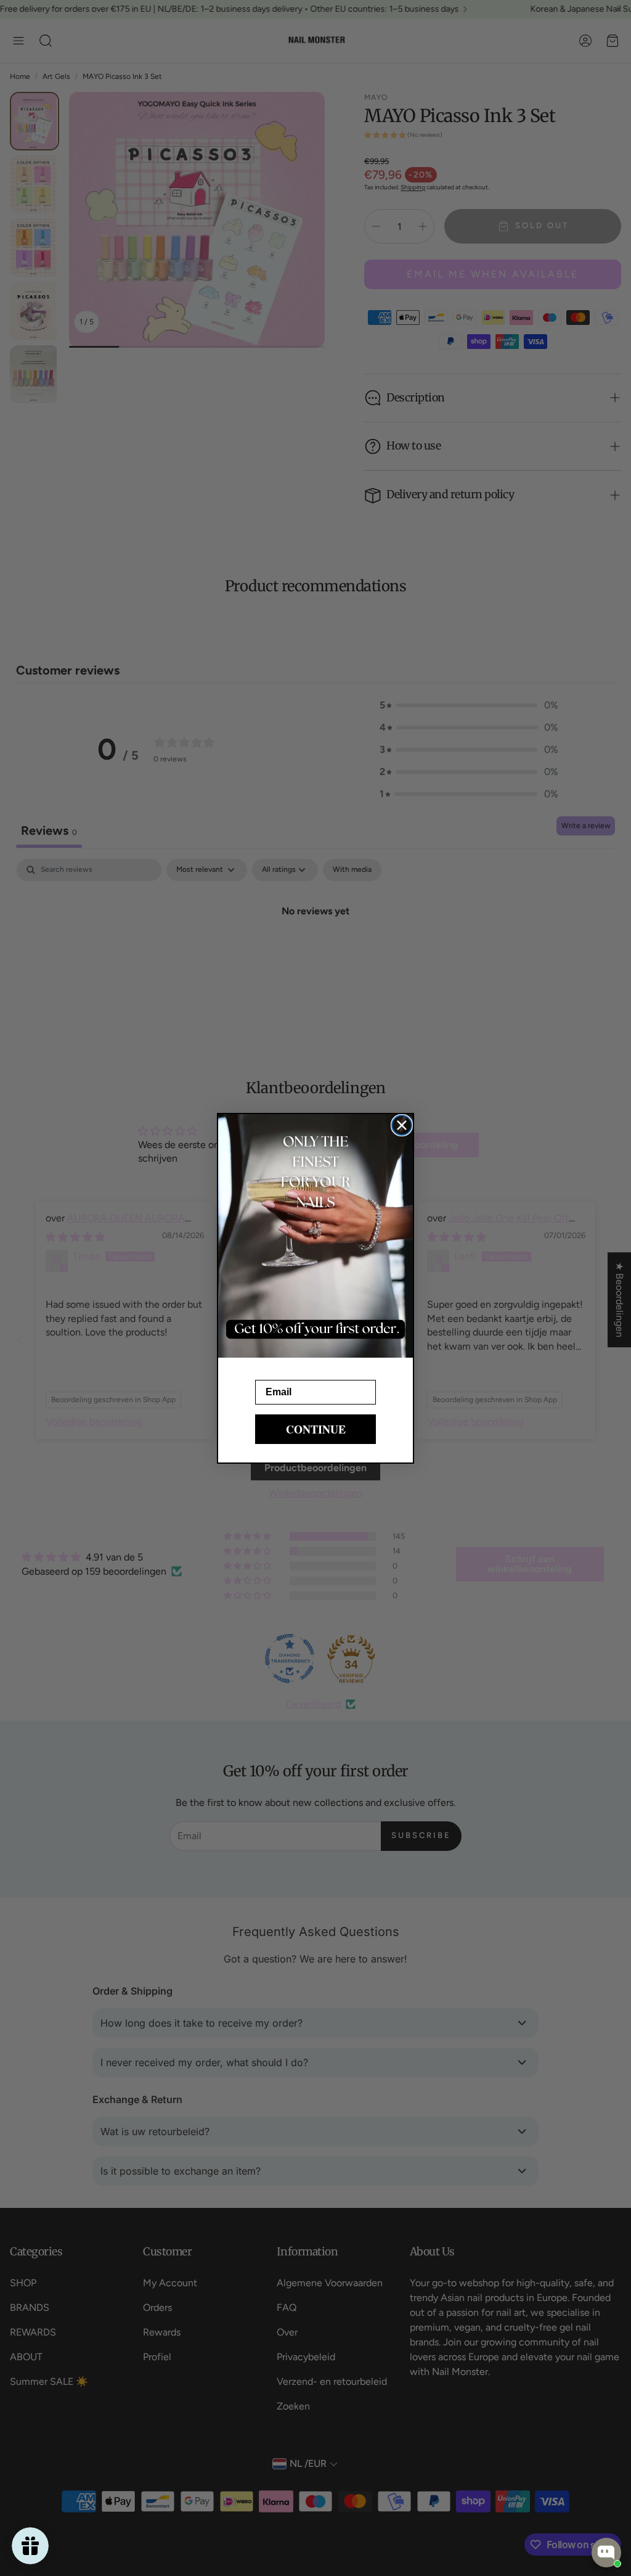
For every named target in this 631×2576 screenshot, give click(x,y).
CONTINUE (316, 1429)
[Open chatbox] (606, 2553)
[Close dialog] (402, 1125)
